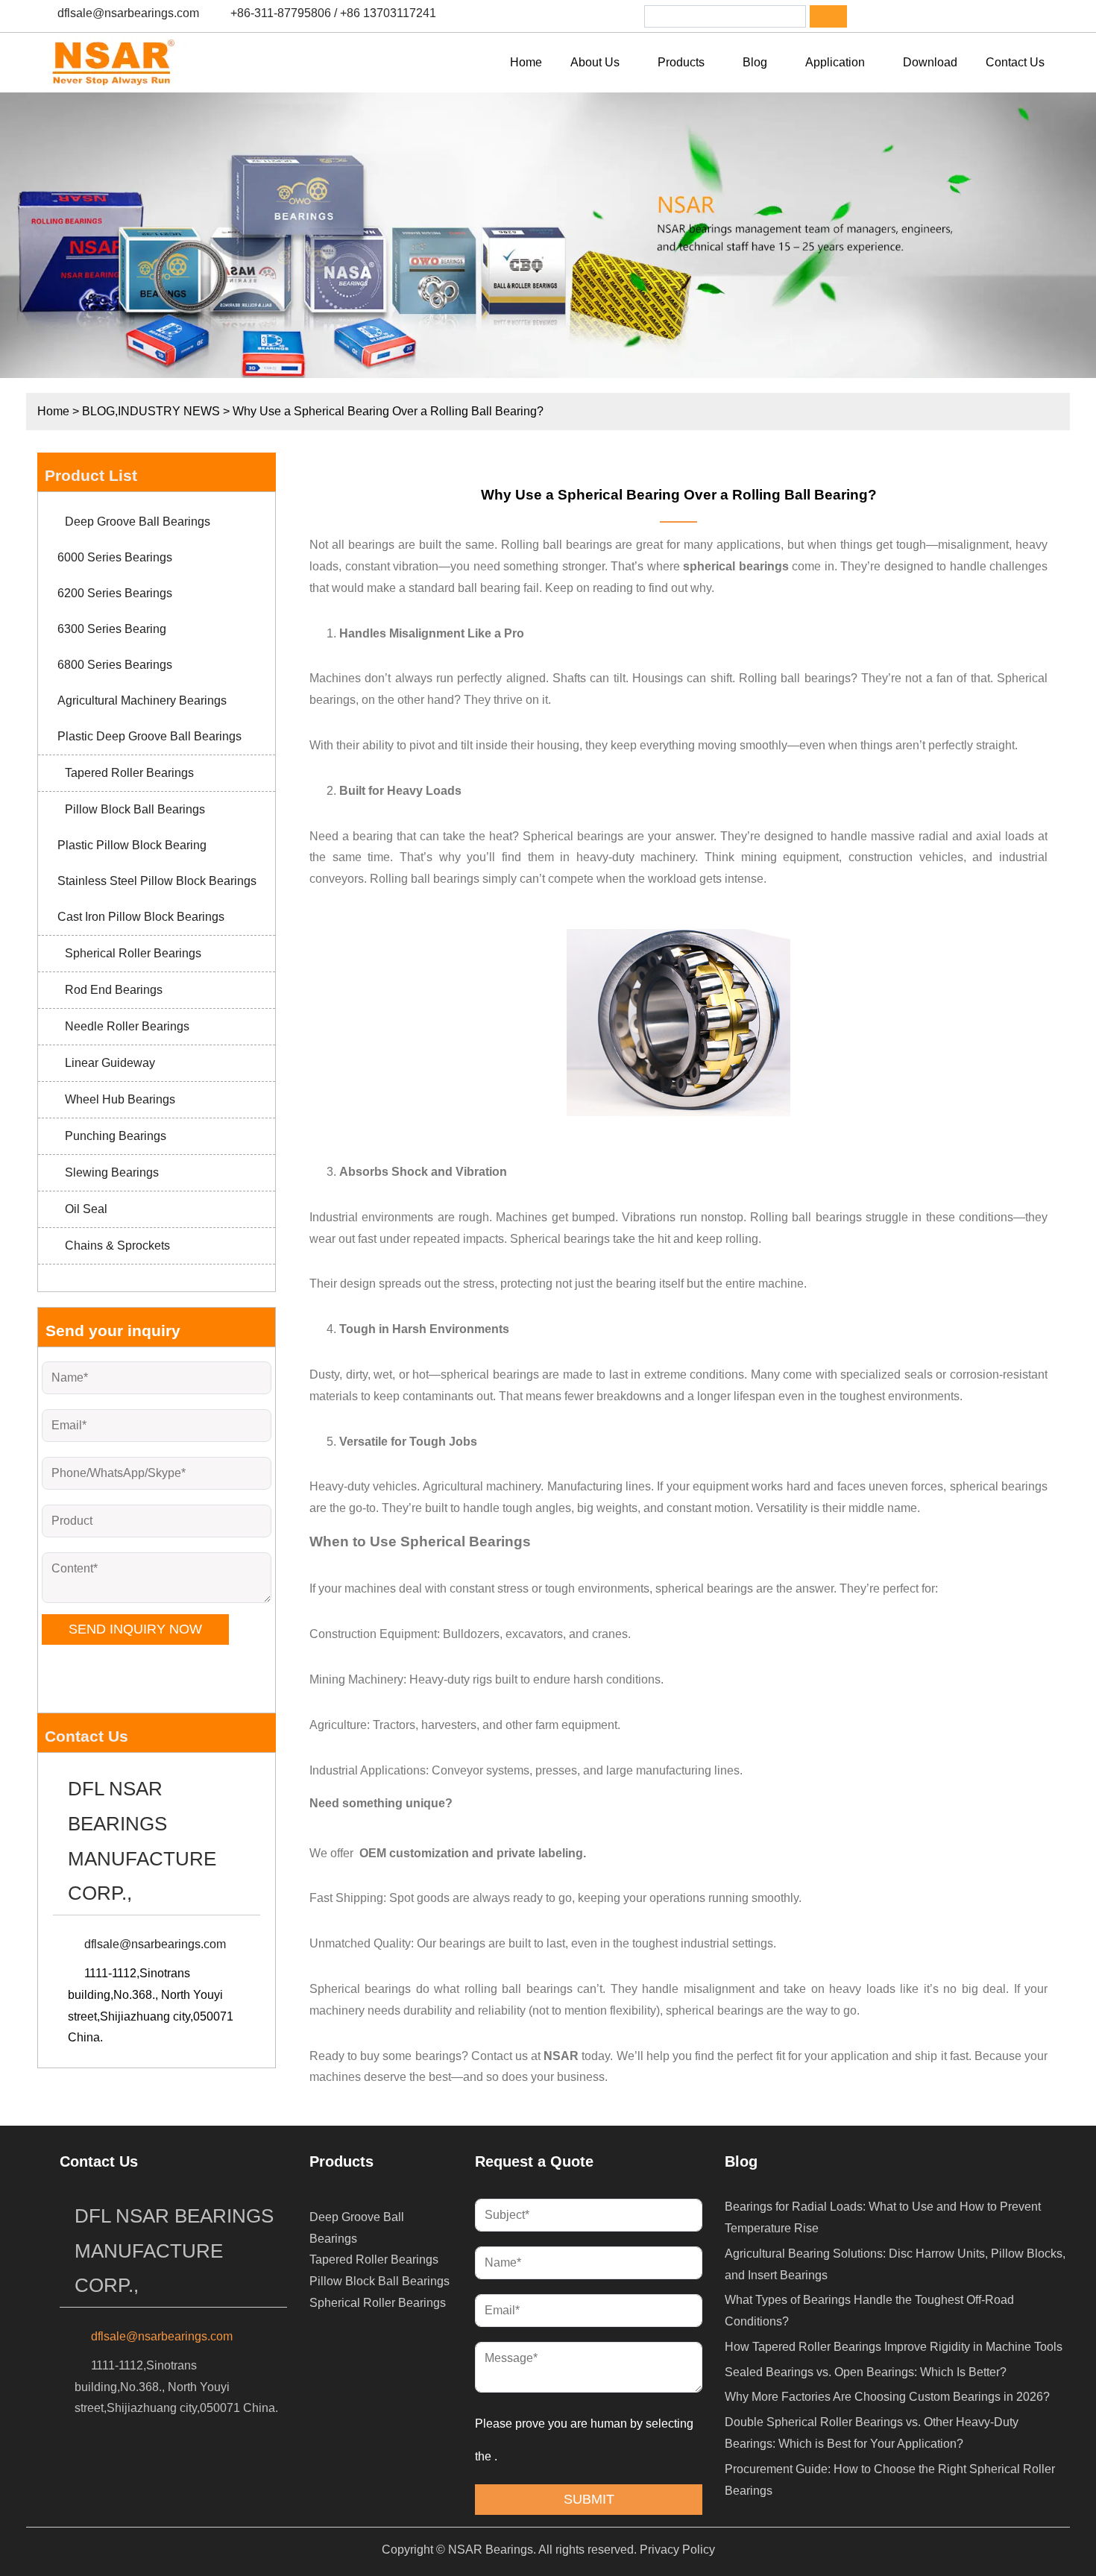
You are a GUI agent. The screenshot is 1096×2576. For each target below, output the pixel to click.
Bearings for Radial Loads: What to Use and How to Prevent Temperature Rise (883, 2217)
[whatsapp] (959, 16)
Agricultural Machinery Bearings (142, 700)
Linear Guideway (110, 1063)
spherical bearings (737, 566)
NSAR (560, 2056)
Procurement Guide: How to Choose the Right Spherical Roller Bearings (890, 2480)
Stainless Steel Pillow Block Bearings (157, 881)
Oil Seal (86, 1209)
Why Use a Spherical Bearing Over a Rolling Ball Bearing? (679, 495)
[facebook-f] (881, 16)
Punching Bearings (116, 1136)
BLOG (98, 411)
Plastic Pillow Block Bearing (132, 845)
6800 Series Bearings (115, 665)
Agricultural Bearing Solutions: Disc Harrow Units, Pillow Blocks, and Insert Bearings (895, 2264)
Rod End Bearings (114, 990)
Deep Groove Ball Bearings (138, 522)
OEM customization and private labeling (471, 1853)
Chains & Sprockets (117, 1246)
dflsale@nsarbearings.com (128, 13)
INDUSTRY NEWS (169, 411)
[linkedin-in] (920, 16)
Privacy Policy (677, 2550)
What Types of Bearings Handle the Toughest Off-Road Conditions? (869, 2311)
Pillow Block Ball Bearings (135, 809)
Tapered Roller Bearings (129, 773)
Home (53, 411)
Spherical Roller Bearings (133, 953)
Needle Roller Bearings (127, 1026)
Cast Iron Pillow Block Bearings (141, 917)
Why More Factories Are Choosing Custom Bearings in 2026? (887, 2397)
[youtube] (998, 16)
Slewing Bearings (112, 1172)
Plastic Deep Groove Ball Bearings (149, 736)
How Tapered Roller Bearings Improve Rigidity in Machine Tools (894, 2347)
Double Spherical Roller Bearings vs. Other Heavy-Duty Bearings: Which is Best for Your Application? (872, 2433)
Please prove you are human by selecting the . (586, 2440)
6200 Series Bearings (115, 593)
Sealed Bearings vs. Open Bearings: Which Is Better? (866, 2372)
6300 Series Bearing (112, 629)
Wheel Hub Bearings (120, 1099)
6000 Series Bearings (115, 557)
